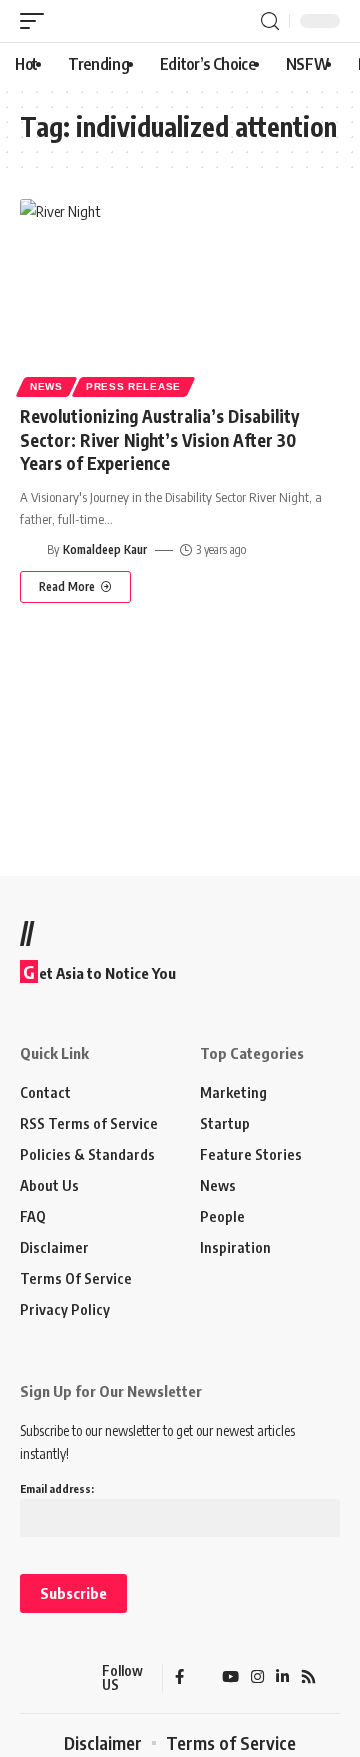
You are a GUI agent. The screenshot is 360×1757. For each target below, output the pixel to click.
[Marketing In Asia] (55, 1678)
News (46, 386)
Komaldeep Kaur (105, 549)
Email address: (57, 1488)
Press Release (133, 386)
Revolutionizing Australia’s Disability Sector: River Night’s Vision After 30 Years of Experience (159, 440)
